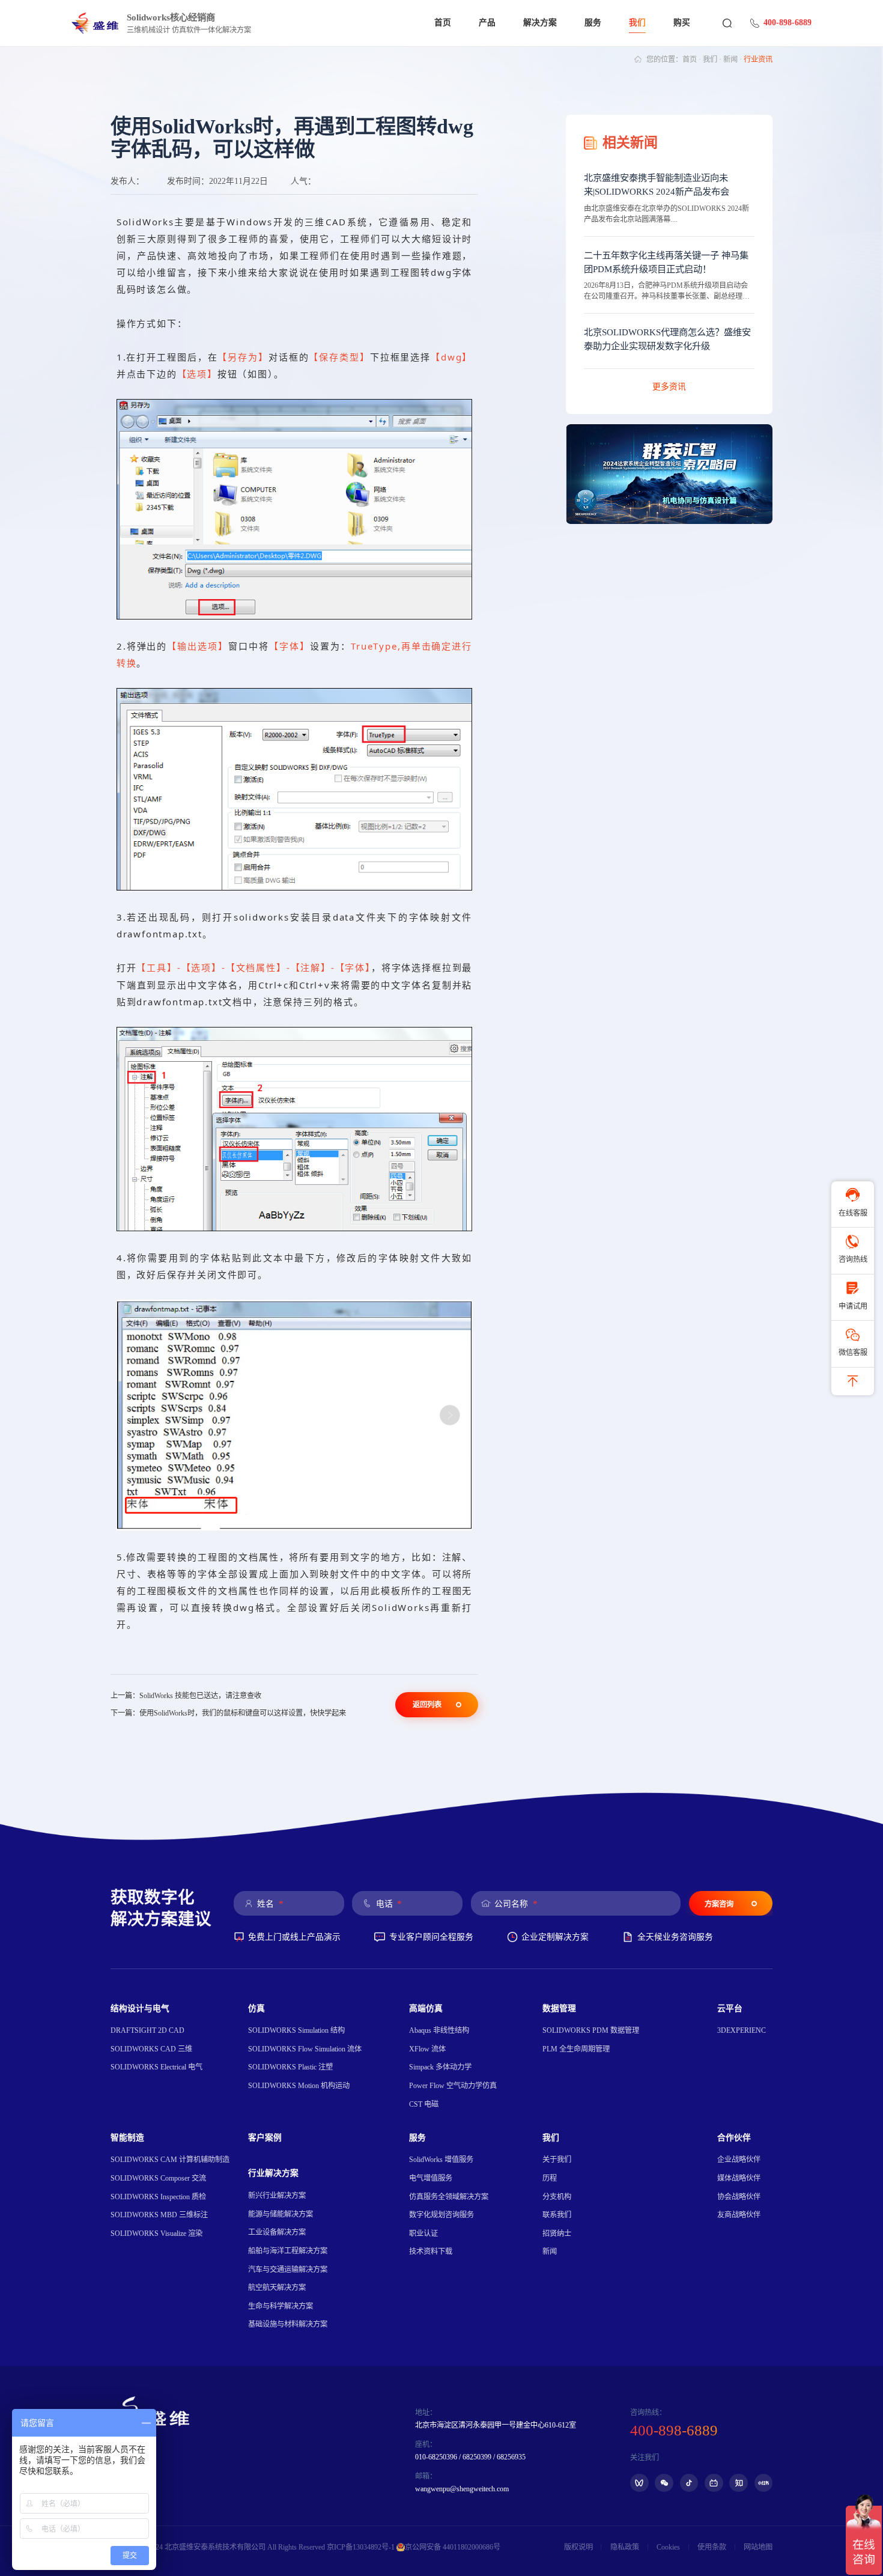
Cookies (668, 2547)
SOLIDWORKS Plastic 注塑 (290, 2067)
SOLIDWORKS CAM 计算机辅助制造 (170, 2160)
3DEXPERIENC (742, 2030)
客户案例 (265, 2138)
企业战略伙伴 (739, 2160)
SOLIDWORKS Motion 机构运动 (299, 2086)
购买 (682, 23)
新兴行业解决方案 (277, 2196)
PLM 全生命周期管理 (576, 2049)
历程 (550, 2178)
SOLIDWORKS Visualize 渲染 (156, 2233)
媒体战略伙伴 (739, 2178)
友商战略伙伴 (739, 2215)
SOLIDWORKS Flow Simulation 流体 (305, 2049)
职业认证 (423, 2233)
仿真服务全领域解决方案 (449, 2197)
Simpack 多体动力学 (440, 2067)
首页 (443, 23)
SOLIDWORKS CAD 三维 (151, 2049)
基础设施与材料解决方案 (288, 2324)
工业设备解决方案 (277, 2232)
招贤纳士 (557, 2233)
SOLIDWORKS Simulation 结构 (296, 2030)
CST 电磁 (424, 2104)
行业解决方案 (273, 2173)
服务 (593, 23)
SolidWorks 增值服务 (441, 2160)
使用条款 (712, 2547)
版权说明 (578, 2547)
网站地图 (758, 2547)
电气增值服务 (431, 2178)
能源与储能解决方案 (281, 2214)
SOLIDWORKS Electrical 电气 (156, 2067)
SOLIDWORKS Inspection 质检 (158, 2197)
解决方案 (540, 23)
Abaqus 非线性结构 (439, 2030)
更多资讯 (669, 387)
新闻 (730, 59)
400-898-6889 (787, 23)
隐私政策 (625, 2547)
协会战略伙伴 (739, 2197)
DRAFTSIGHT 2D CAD (147, 2030)
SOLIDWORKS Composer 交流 (158, 2178)
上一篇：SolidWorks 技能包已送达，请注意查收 (186, 1696)
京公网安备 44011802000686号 (453, 2547)
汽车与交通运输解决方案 (288, 2270)
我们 (637, 23)
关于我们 (557, 2160)
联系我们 (557, 2215)
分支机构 (557, 2197)
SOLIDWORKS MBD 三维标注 (159, 2215)
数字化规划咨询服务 (441, 2215)
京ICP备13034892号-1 (361, 2547)
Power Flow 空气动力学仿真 (453, 2086)
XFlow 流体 (427, 2049)
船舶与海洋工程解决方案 (288, 2251)
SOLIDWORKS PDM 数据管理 (591, 2030)
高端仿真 (426, 2008)
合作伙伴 (734, 2138)
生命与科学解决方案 (281, 2306)
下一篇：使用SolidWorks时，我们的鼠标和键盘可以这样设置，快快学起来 (228, 1713)
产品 (487, 23)
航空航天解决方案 (277, 2288)
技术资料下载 (431, 2252)
